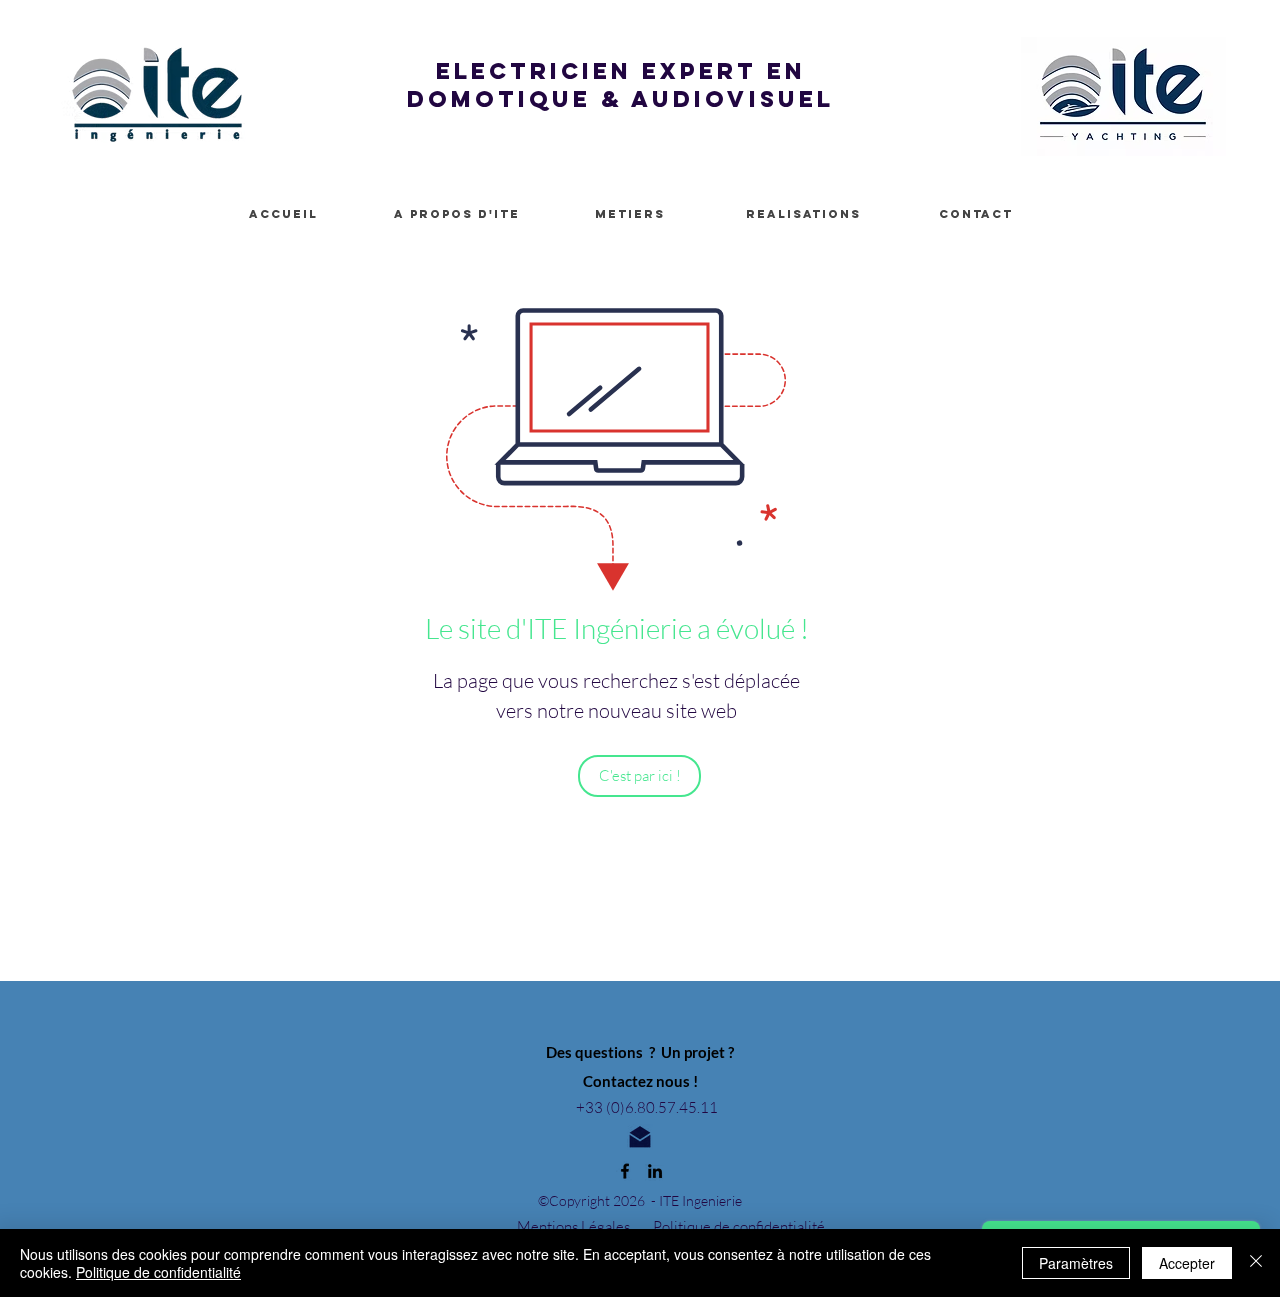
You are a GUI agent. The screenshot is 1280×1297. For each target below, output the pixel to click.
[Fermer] (1256, 1263)
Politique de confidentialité (158, 1272)
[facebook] (625, 1171)
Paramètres (1076, 1263)
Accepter (1187, 1263)
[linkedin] (655, 1171)
